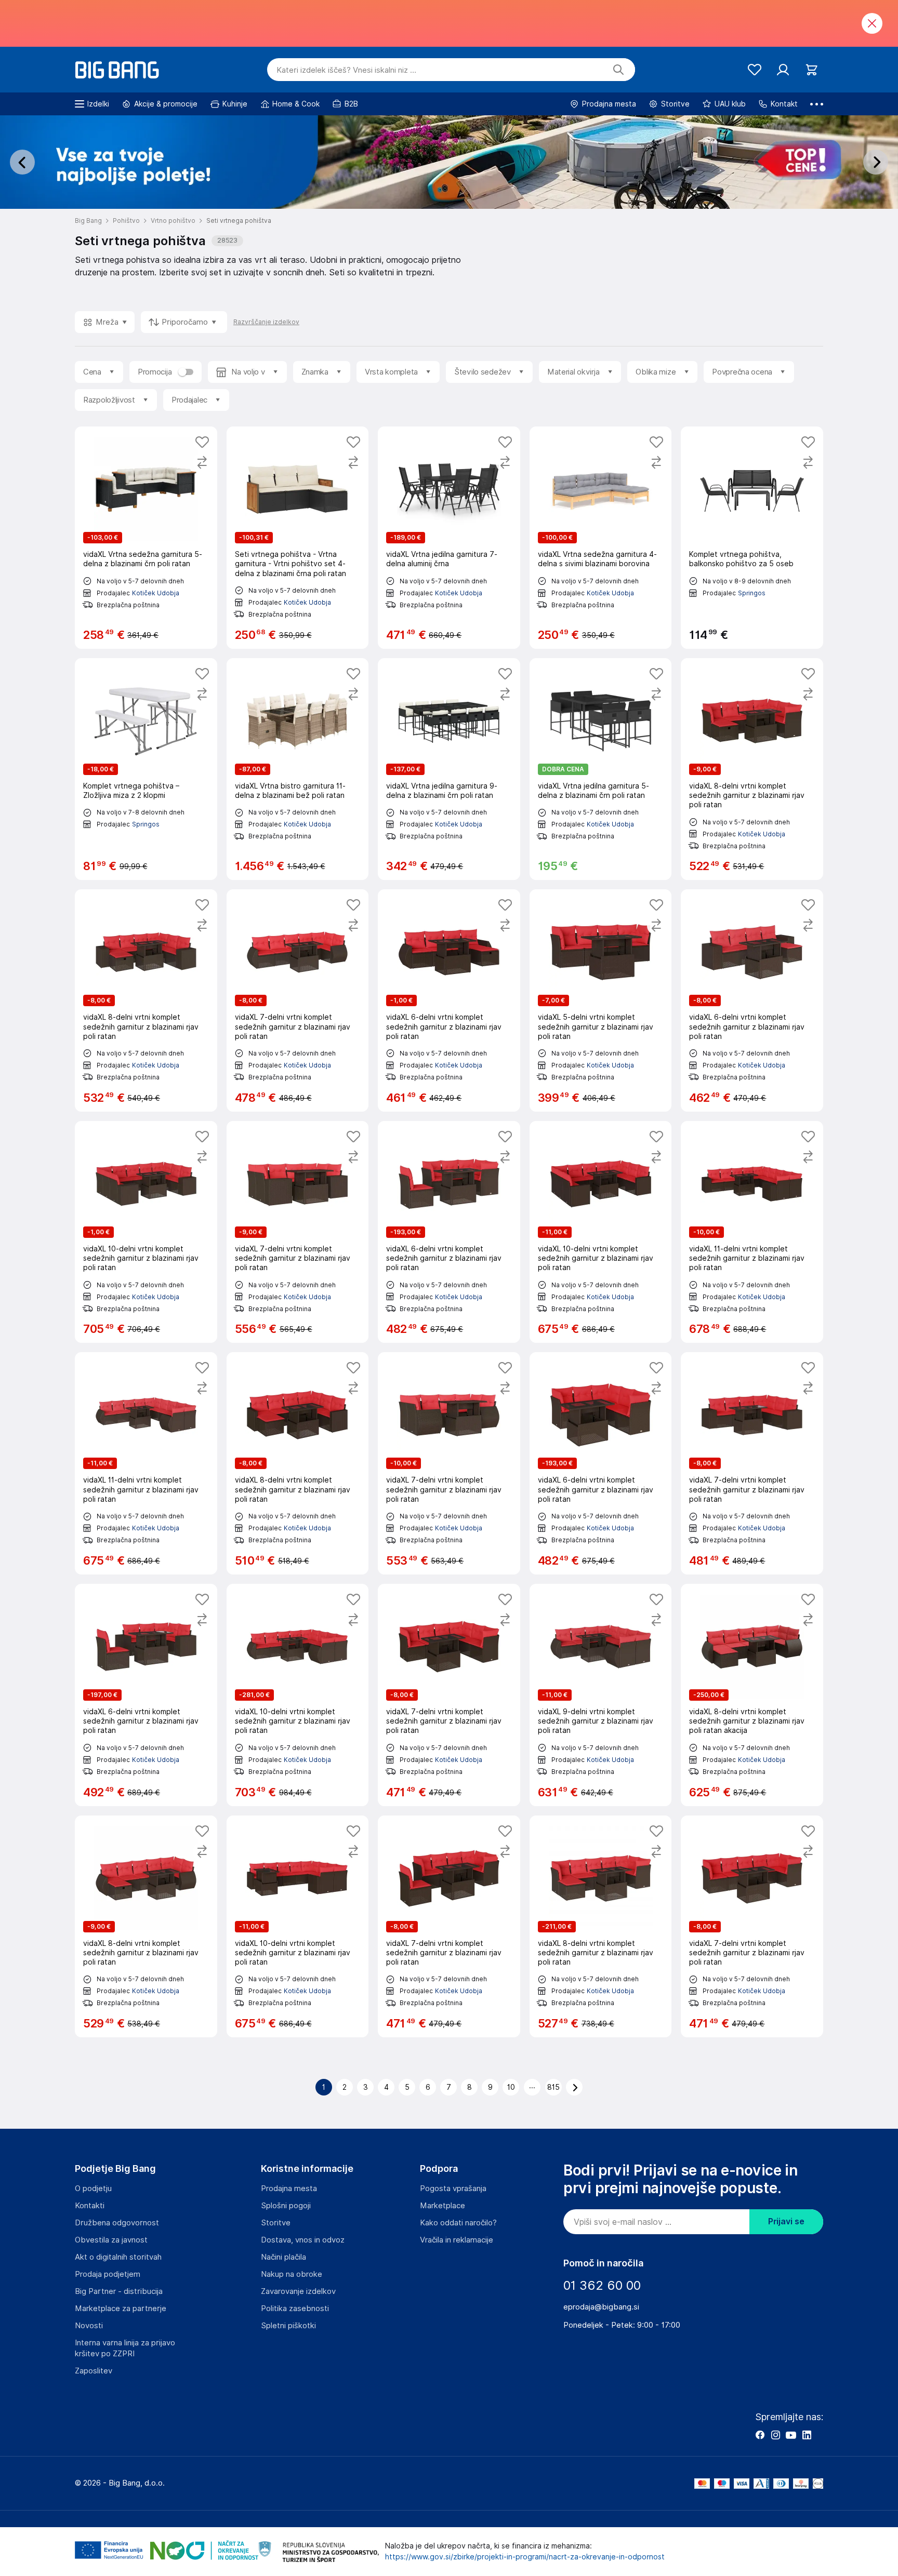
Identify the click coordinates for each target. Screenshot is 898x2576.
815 (553, 2087)
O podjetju (93, 2188)
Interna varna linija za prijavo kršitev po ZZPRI (125, 2348)
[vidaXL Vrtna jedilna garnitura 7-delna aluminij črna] (449, 538)
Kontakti (90, 2206)
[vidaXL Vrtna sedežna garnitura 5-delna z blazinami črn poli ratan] (146, 538)
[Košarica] (811, 70)
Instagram (775, 2435)
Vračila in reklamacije (457, 2240)
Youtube (791, 2435)
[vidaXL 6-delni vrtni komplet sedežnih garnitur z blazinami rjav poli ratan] (449, 1000)
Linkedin (807, 2435)
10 (511, 2087)
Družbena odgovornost (117, 2223)
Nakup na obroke (292, 2274)
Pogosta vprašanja (453, 2188)
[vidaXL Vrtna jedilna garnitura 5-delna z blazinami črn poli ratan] (601, 769)
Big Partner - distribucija (119, 2291)
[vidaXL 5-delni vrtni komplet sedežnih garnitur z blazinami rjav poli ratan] (601, 1000)
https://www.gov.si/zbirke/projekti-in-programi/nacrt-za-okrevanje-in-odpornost (525, 2557)
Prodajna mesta (289, 2188)
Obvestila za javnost (111, 2240)
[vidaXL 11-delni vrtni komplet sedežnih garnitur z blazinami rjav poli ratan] (752, 1232)
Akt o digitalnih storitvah (118, 2257)
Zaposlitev (94, 2371)
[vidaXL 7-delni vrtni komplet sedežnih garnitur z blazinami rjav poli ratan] (298, 1000)
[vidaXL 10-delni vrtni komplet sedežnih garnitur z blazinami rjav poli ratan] (146, 1232)
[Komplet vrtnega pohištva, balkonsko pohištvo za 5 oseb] (752, 538)
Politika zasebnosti (295, 2308)
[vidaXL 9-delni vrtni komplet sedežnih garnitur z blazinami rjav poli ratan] (601, 1695)
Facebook (760, 2435)
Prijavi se (786, 2221)
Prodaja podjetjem (108, 2274)
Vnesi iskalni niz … (346, 70)
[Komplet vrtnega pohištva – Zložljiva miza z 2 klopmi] (146, 769)
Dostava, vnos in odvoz (303, 2240)
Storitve (276, 2223)
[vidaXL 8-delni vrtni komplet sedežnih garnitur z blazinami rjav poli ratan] (752, 769)
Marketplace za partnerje (121, 2308)
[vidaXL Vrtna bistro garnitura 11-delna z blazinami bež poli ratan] (298, 769)
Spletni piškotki (288, 2326)
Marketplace (443, 2206)
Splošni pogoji (286, 2206)
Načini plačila (283, 2257)
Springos (752, 593)
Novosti (89, 2326)
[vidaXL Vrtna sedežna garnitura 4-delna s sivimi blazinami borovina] (601, 538)
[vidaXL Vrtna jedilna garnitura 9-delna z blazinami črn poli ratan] (449, 769)
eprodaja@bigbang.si (601, 2307)
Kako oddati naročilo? (458, 2223)
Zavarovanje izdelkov (298, 2291)
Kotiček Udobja (156, 593)
